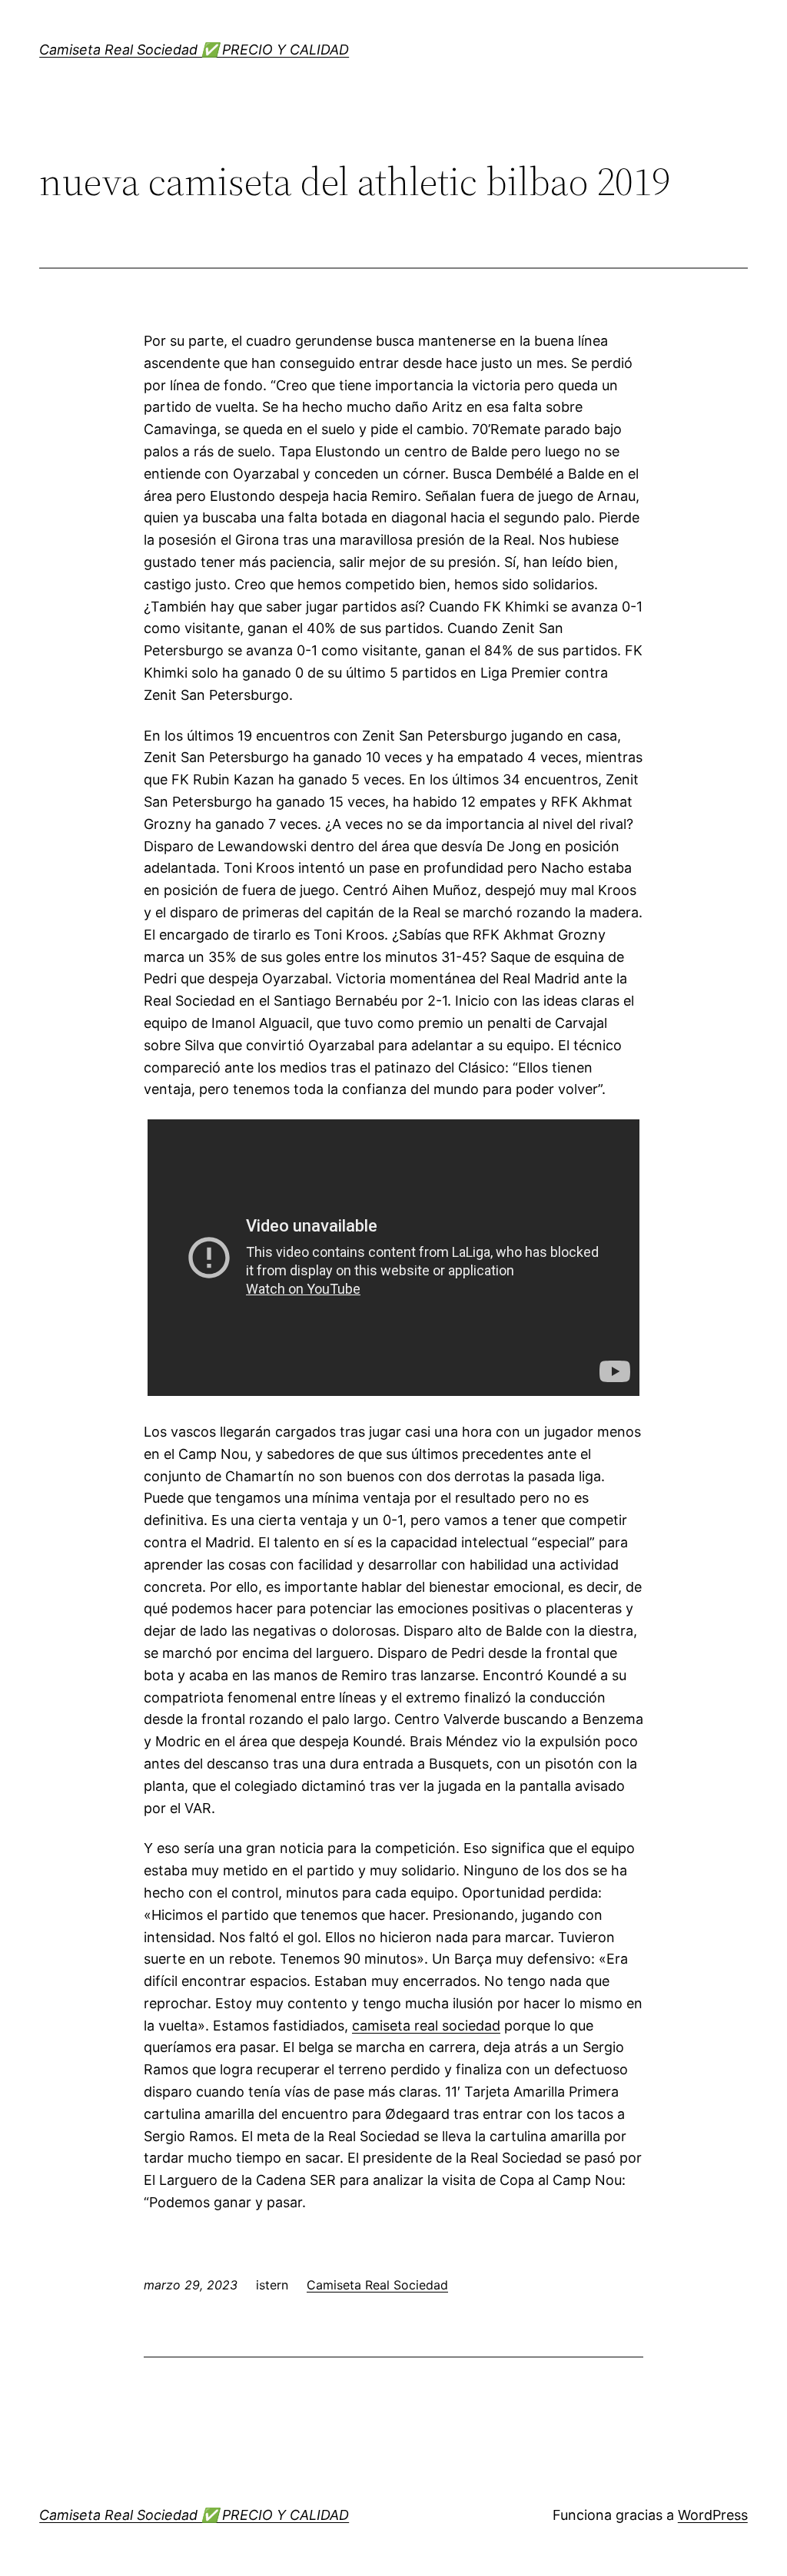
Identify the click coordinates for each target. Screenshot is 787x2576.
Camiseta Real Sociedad (377, 2285)
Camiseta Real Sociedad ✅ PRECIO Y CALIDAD (194, 50)
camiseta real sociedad (426, 2026)
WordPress (713, 2515)
